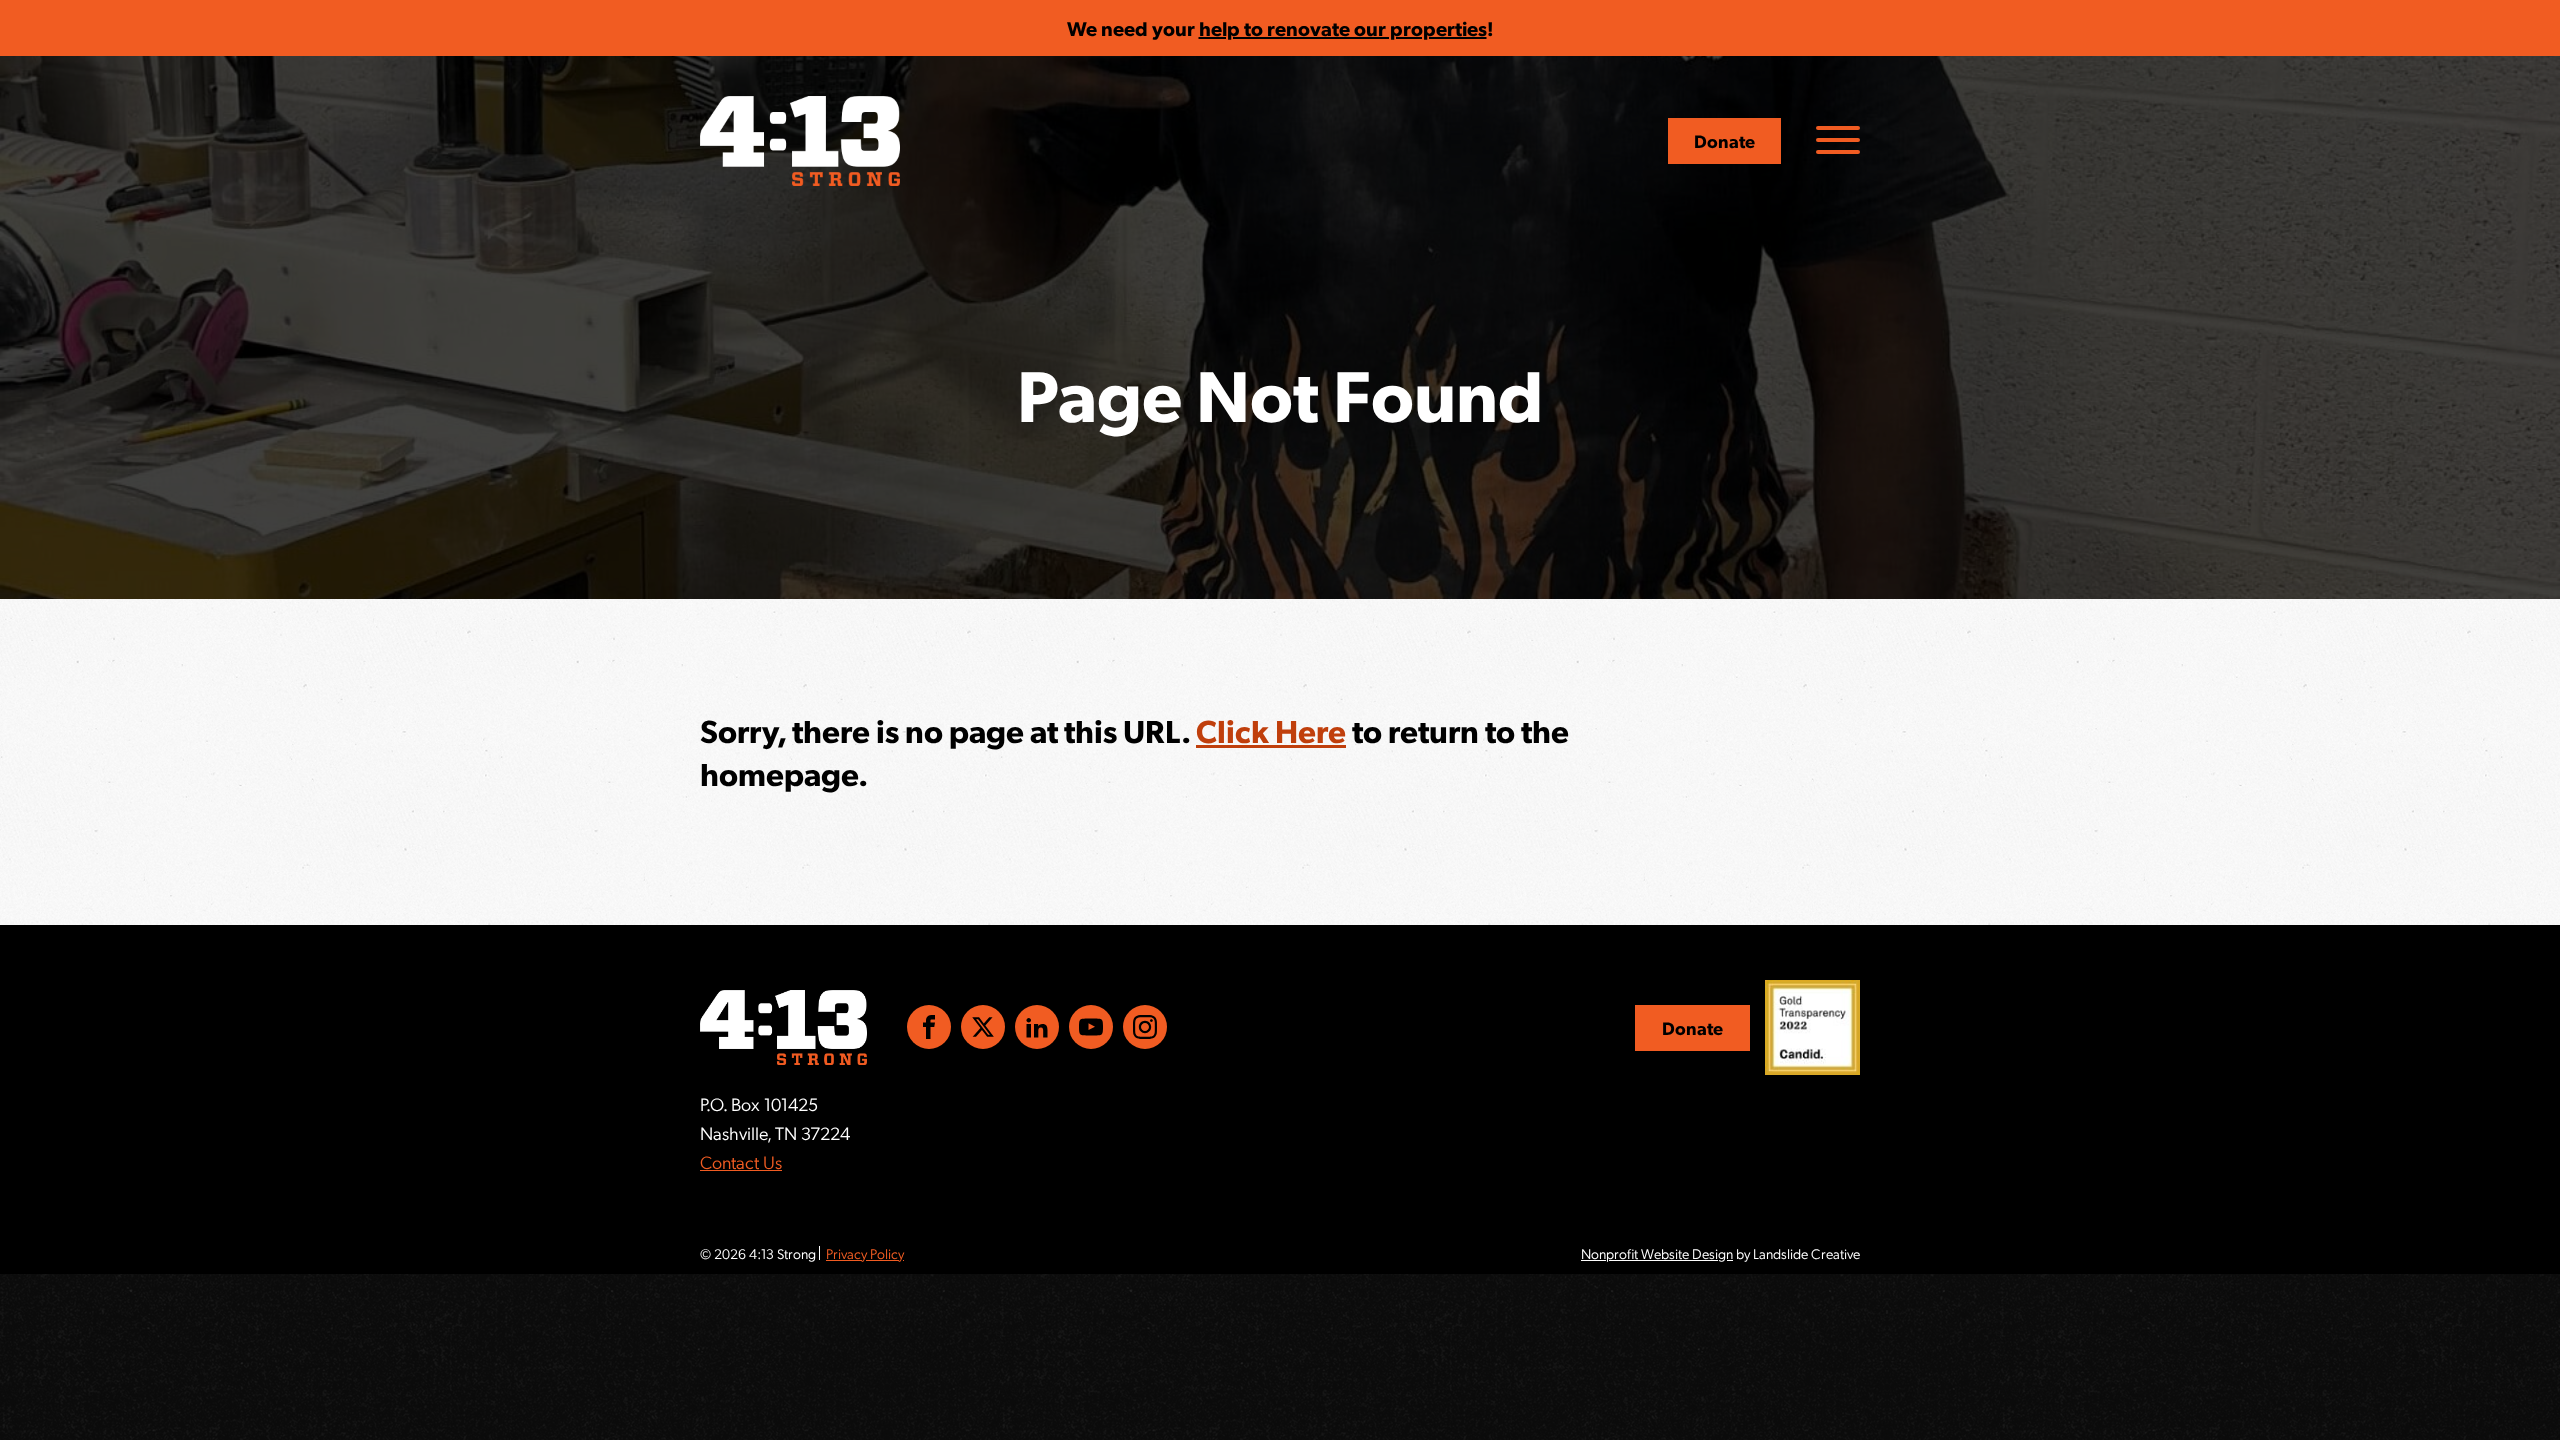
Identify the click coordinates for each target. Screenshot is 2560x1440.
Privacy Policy (865, 1253)
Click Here (1271, 730)
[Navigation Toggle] (1838, 140)
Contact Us (741, 1161)
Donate (1724, 140)
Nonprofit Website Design (1657, 1253)
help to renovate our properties (1343, 28)
